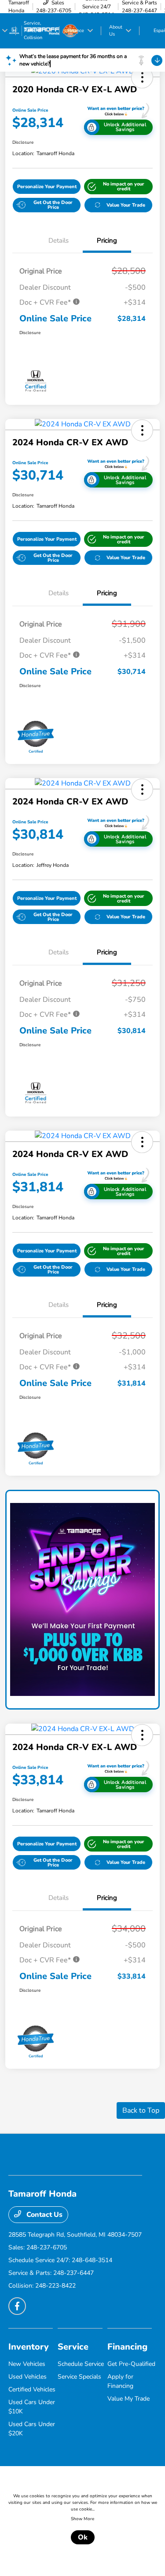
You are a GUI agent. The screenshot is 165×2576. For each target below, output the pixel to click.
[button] (142, 77)
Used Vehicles (27, 2377)
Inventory (29, 2347)
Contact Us (44, 2215)
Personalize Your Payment (47, 187)
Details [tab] (59, 240)
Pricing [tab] (107, 240)
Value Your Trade (126, 205)
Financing (127, 2347)
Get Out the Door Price (53, 205)
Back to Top (141, 2110)
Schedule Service (81, 2364)
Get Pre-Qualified (131, 2364)
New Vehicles (27, 2364)
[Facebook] (17, 2306)
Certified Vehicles (32, 2389)
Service (73, 2347)
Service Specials (79, 2377)
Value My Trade (128, 2399)
